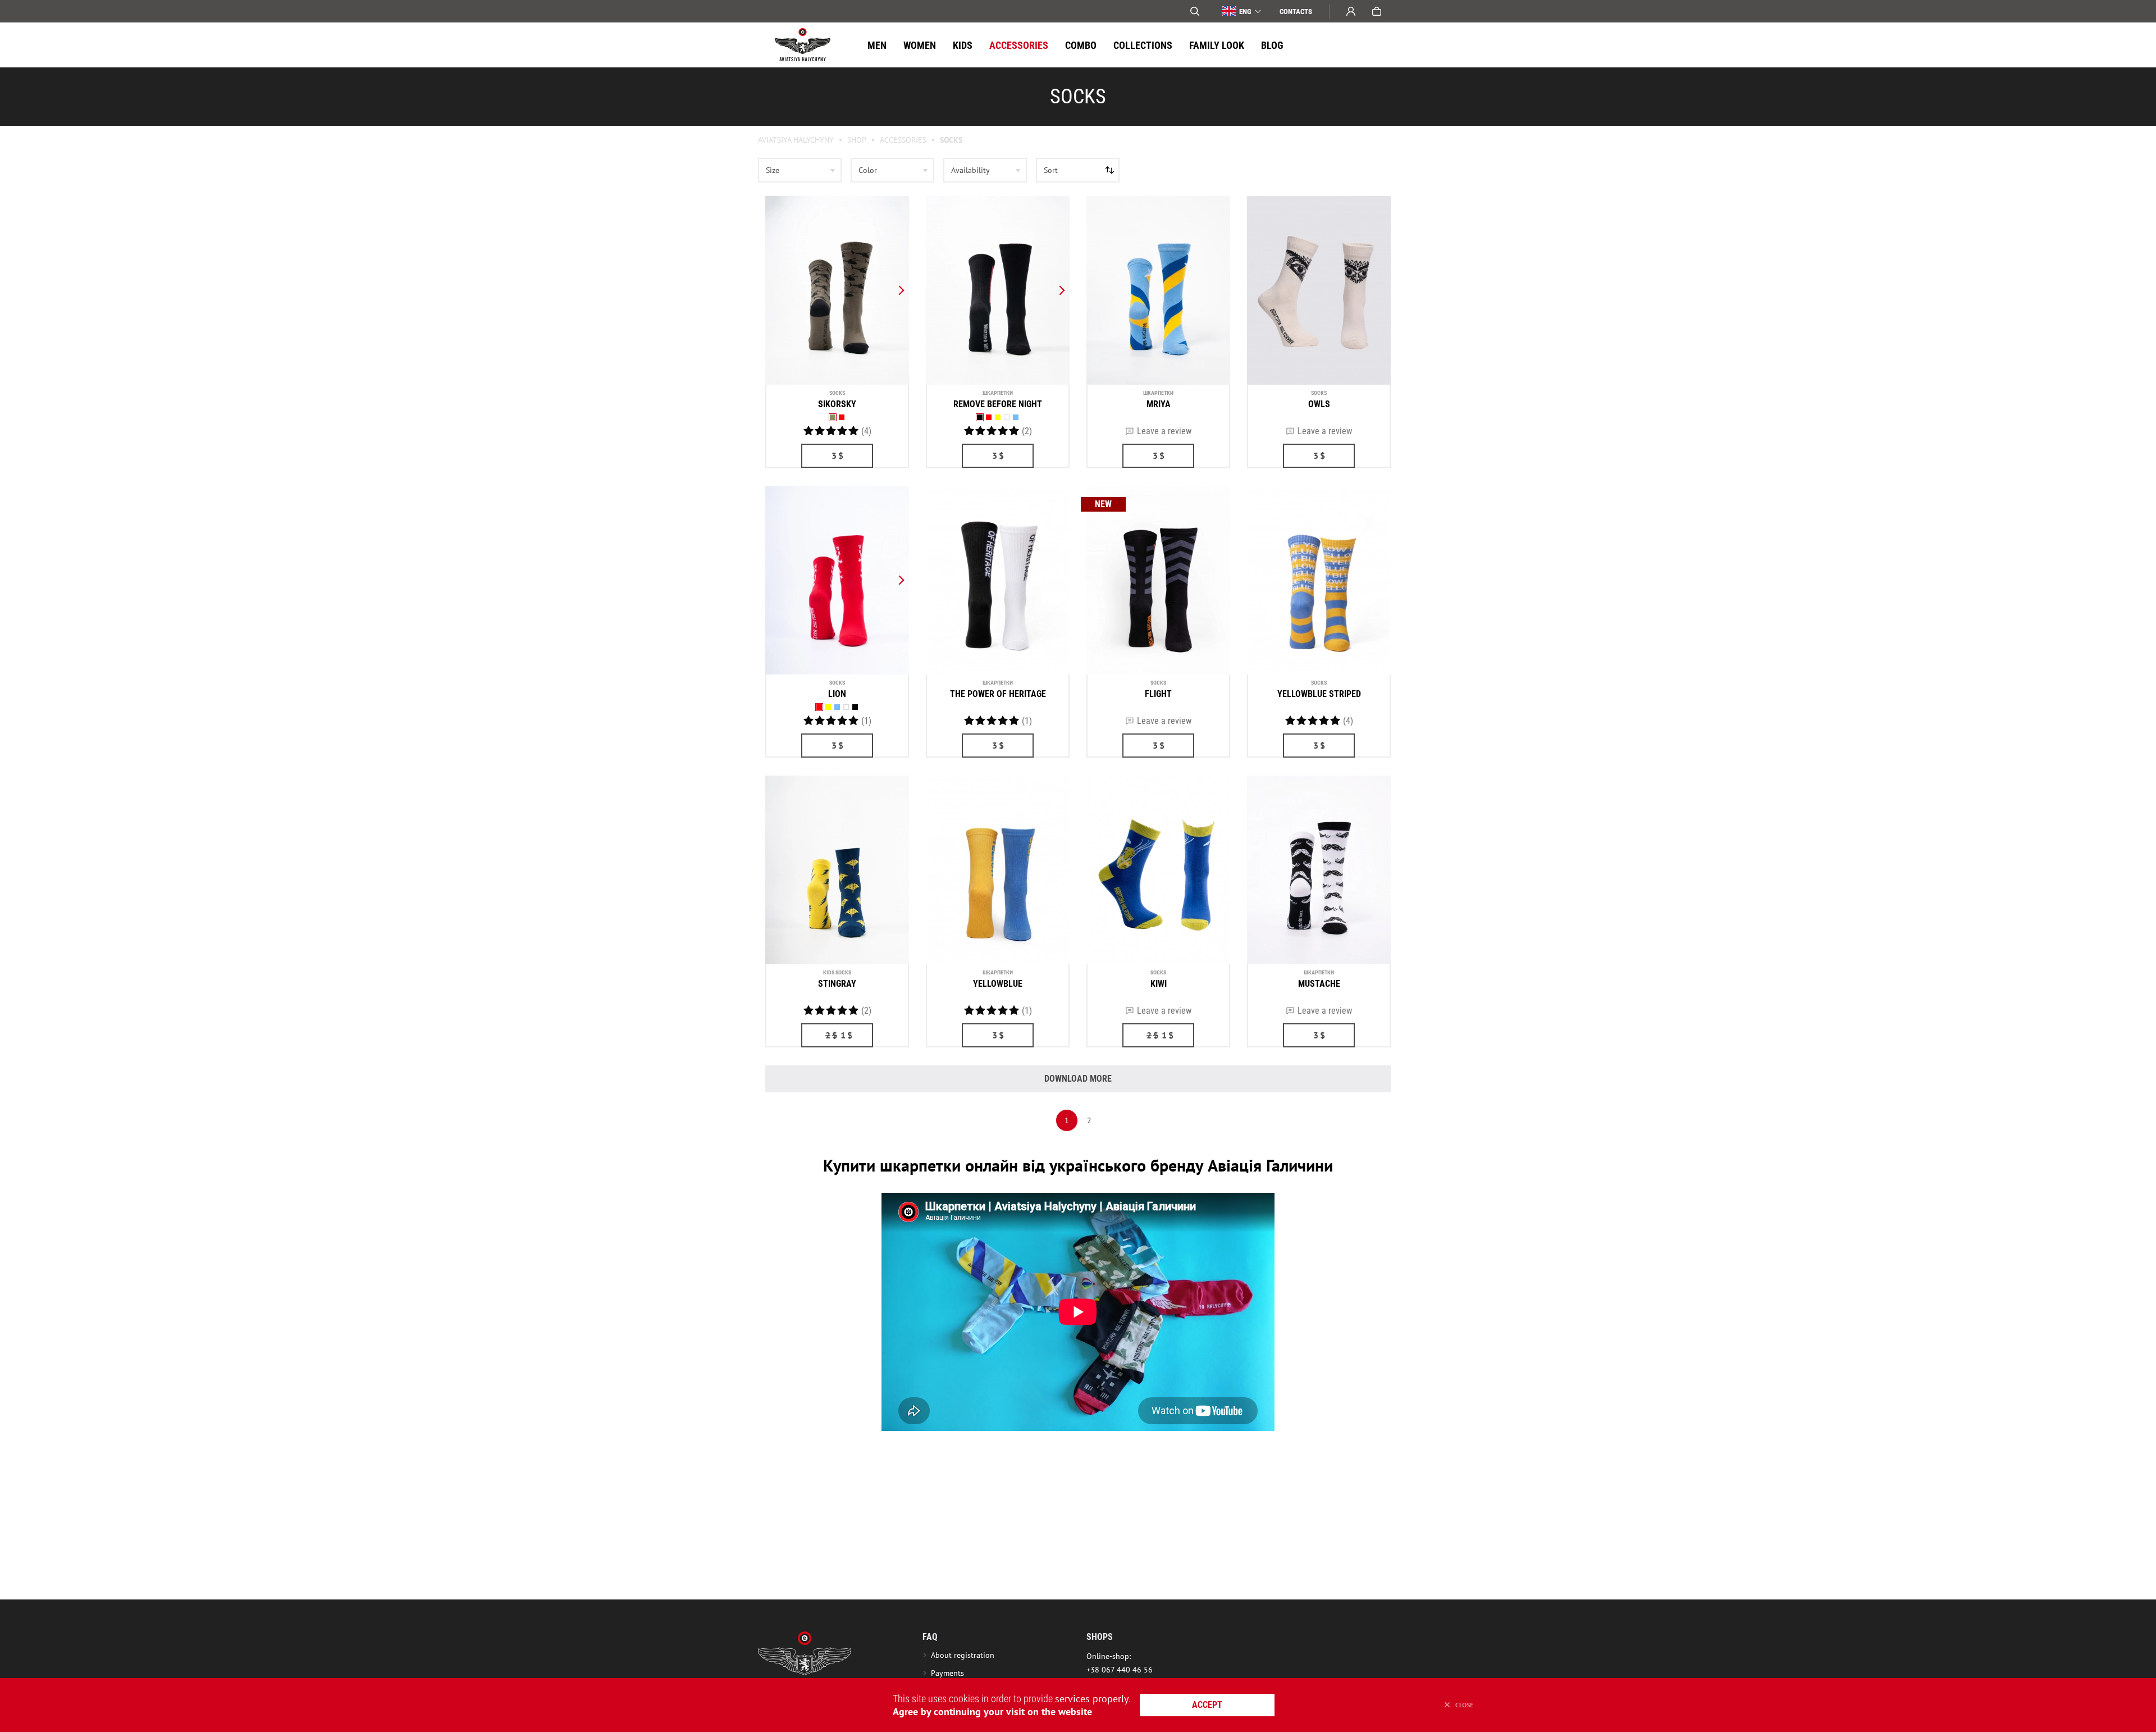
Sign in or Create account (1351, 11)
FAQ (930, 1637)
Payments (947, 1673)
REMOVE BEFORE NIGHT (998, 404)
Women (920, 45)
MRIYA (1159, 404)
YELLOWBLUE (998, 984)
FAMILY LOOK (1217, 45)
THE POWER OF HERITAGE (998, 694)
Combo (1081, 45)
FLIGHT (1158, 694)
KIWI (1159, 984)
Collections (1143, 45)
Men (877, 45)
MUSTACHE (1319, 984)
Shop (857, 140)
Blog (1272, 45)
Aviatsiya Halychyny (796, 140)
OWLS (1319, 404)
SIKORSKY (837, 404)
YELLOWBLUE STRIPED (1319, 694)
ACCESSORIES (1019, 45)
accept (1207, 1705)
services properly (1092, 1699)
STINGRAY (837, 984)
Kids (963, 45)
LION (837, 694)
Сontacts (1296, 12)
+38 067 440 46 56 (1120, 1670)
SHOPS (1100, 1637)
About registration (965, 1655)
